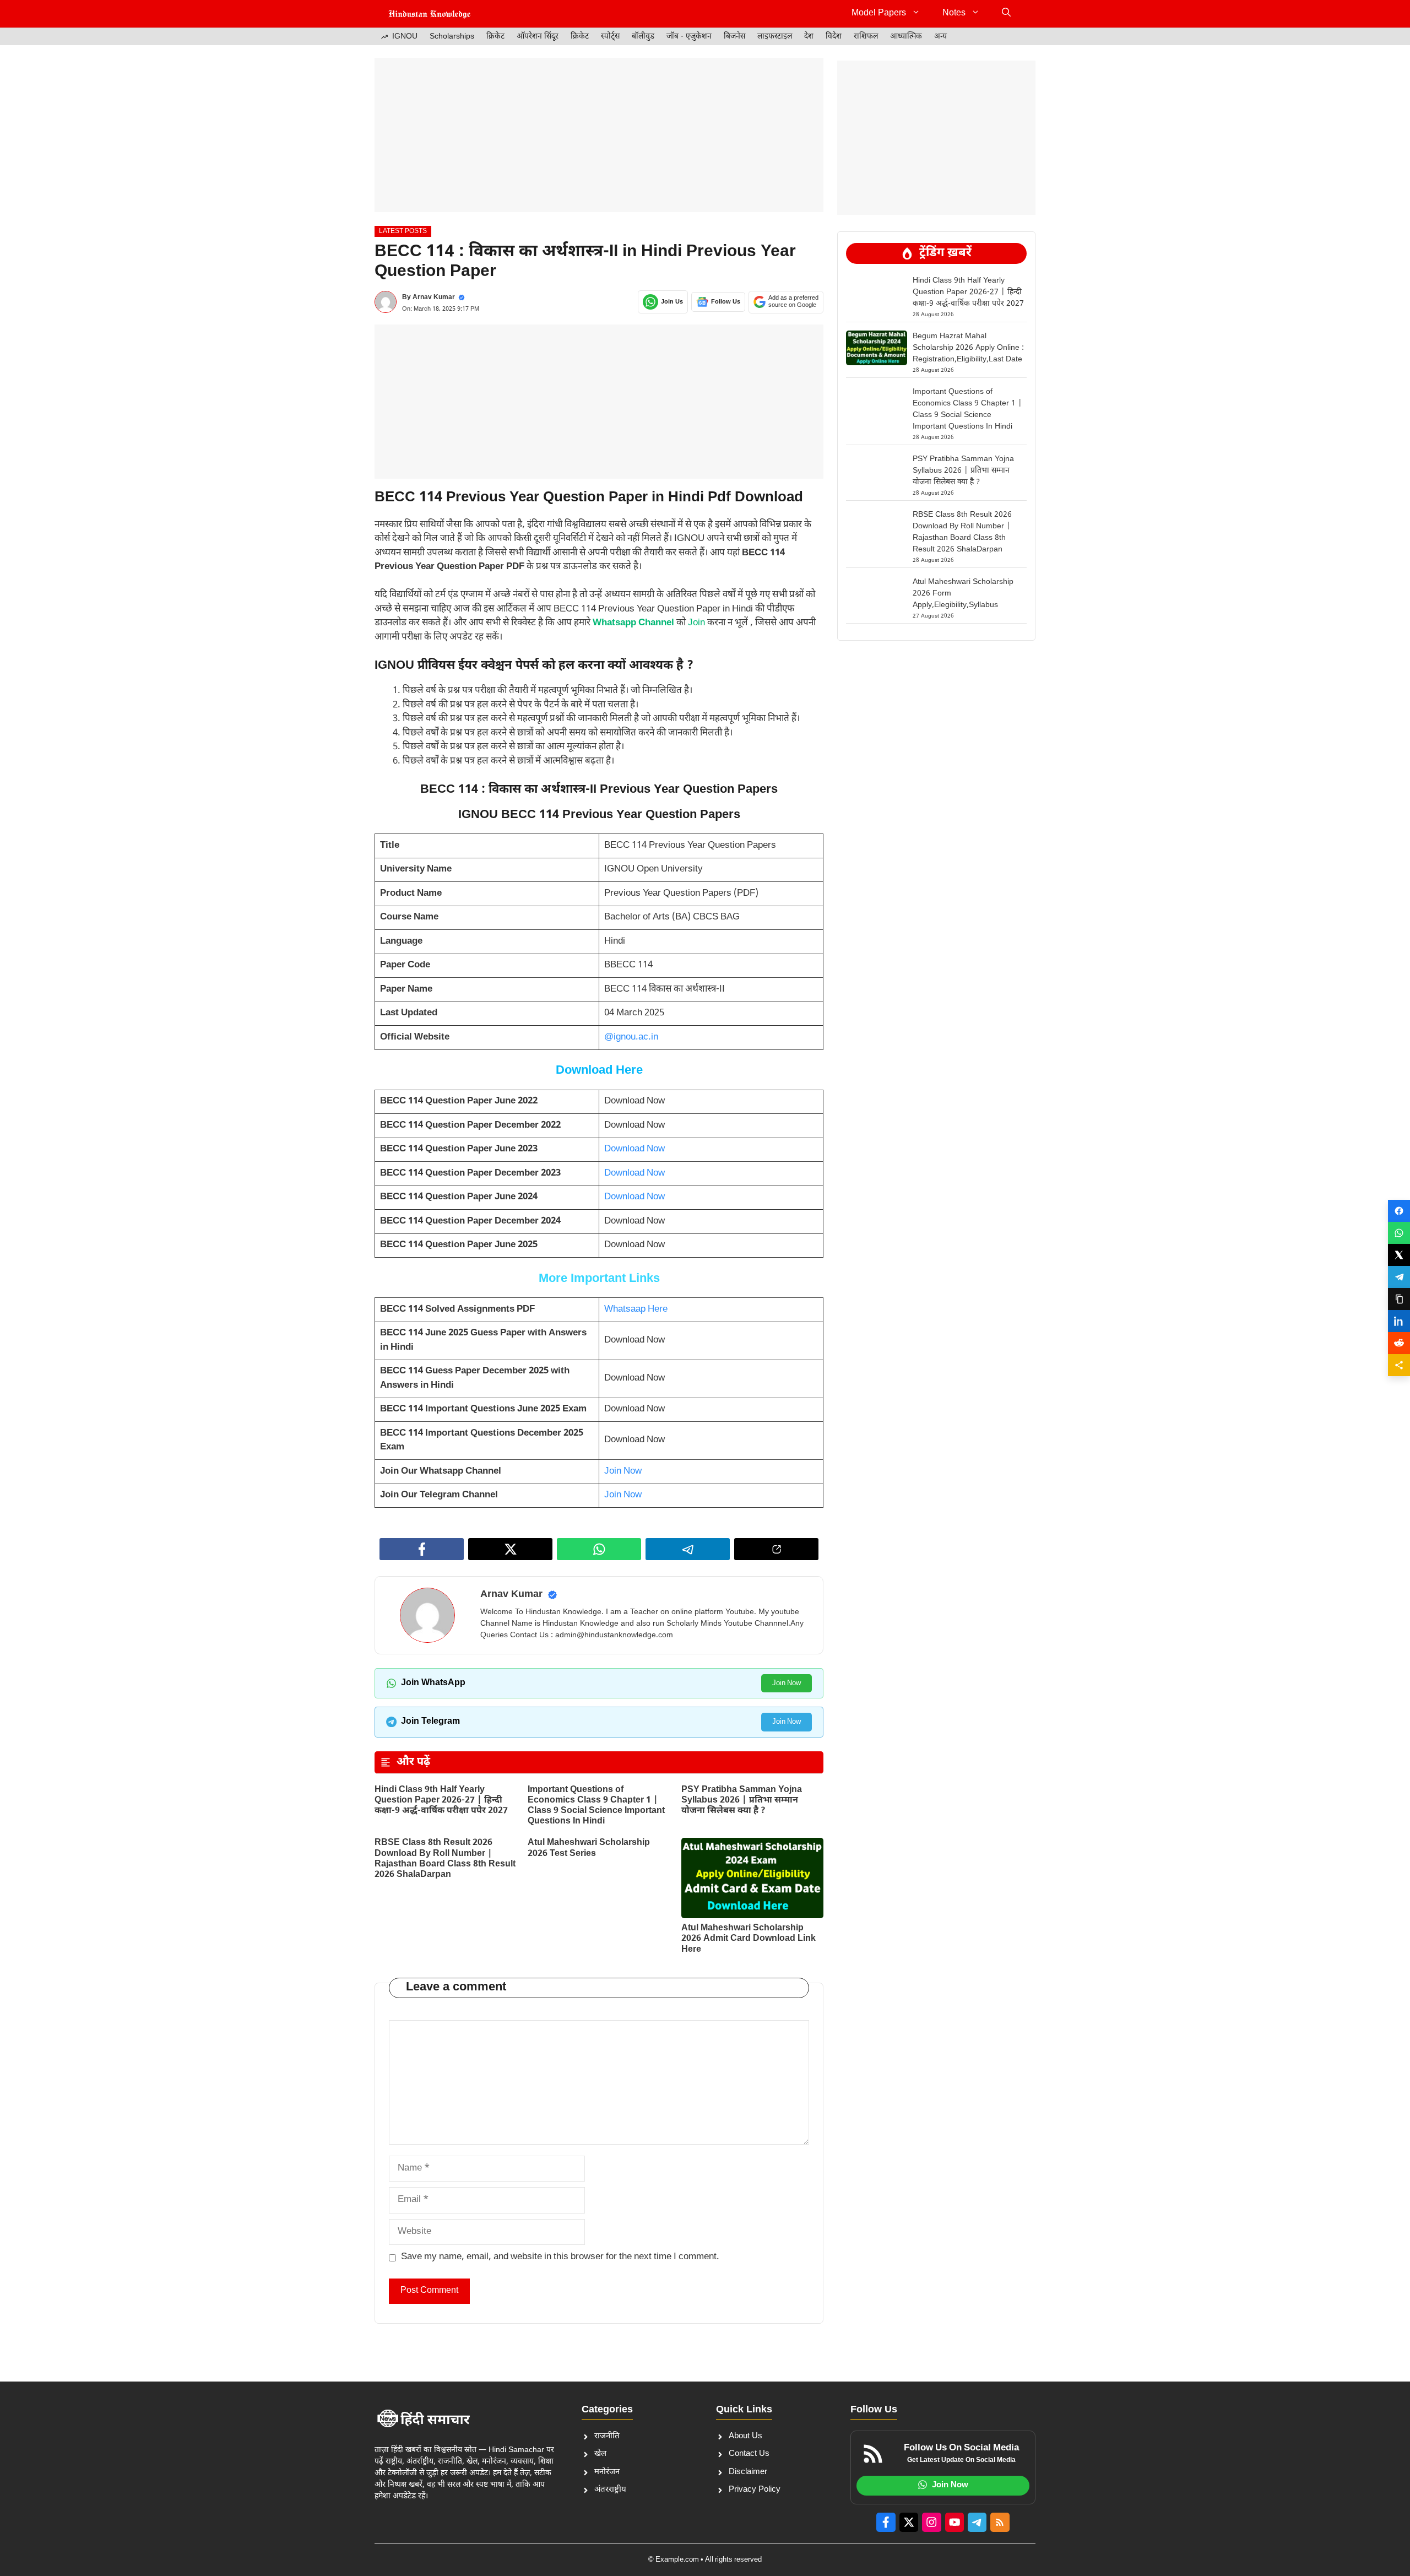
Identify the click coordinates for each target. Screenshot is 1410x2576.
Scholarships (452, 37)
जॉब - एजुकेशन (689, 37)
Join (696, 623)
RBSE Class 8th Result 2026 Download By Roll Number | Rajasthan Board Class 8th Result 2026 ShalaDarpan (445, 1859)
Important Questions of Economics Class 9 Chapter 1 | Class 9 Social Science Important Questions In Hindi (596, 1806)
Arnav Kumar (434, 297)
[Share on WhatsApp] (1399, 1233)
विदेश (834, 37)
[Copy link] (1399, 1299)
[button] (1006, 14)
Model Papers (879, 13)
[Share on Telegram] (1399, 1277)
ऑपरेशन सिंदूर (538, 37)
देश (809, 37)
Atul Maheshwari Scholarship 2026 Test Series (589, 1848)
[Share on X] (1399, 1255)
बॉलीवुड (643, 37)
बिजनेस (734, 37)
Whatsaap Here (636, 1309)
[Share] (1399, 1365)
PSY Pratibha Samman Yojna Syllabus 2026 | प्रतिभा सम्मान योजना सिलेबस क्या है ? (742, 1801)
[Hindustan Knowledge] (430, 14)
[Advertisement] (599, 135)
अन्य (940, 37)
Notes (954, 13)
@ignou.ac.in (631, 1037)
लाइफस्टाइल (775, 37)
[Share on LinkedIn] (1399, 1321)
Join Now (623, 1471)
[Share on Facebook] (1399, 1211)
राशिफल (866, 37)
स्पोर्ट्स (610, 37)
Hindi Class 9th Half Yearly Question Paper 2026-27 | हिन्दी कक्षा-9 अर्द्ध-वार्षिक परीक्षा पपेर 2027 (441, 1801)
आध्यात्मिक (906, 37)
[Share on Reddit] (1399, 1343)
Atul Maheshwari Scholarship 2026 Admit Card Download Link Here (749, 1939)
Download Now (634, 1149)
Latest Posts (403, 231)
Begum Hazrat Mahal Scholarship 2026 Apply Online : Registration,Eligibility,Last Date (968, 348)
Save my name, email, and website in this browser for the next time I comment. (560, 2257)
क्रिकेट (495, 37)
